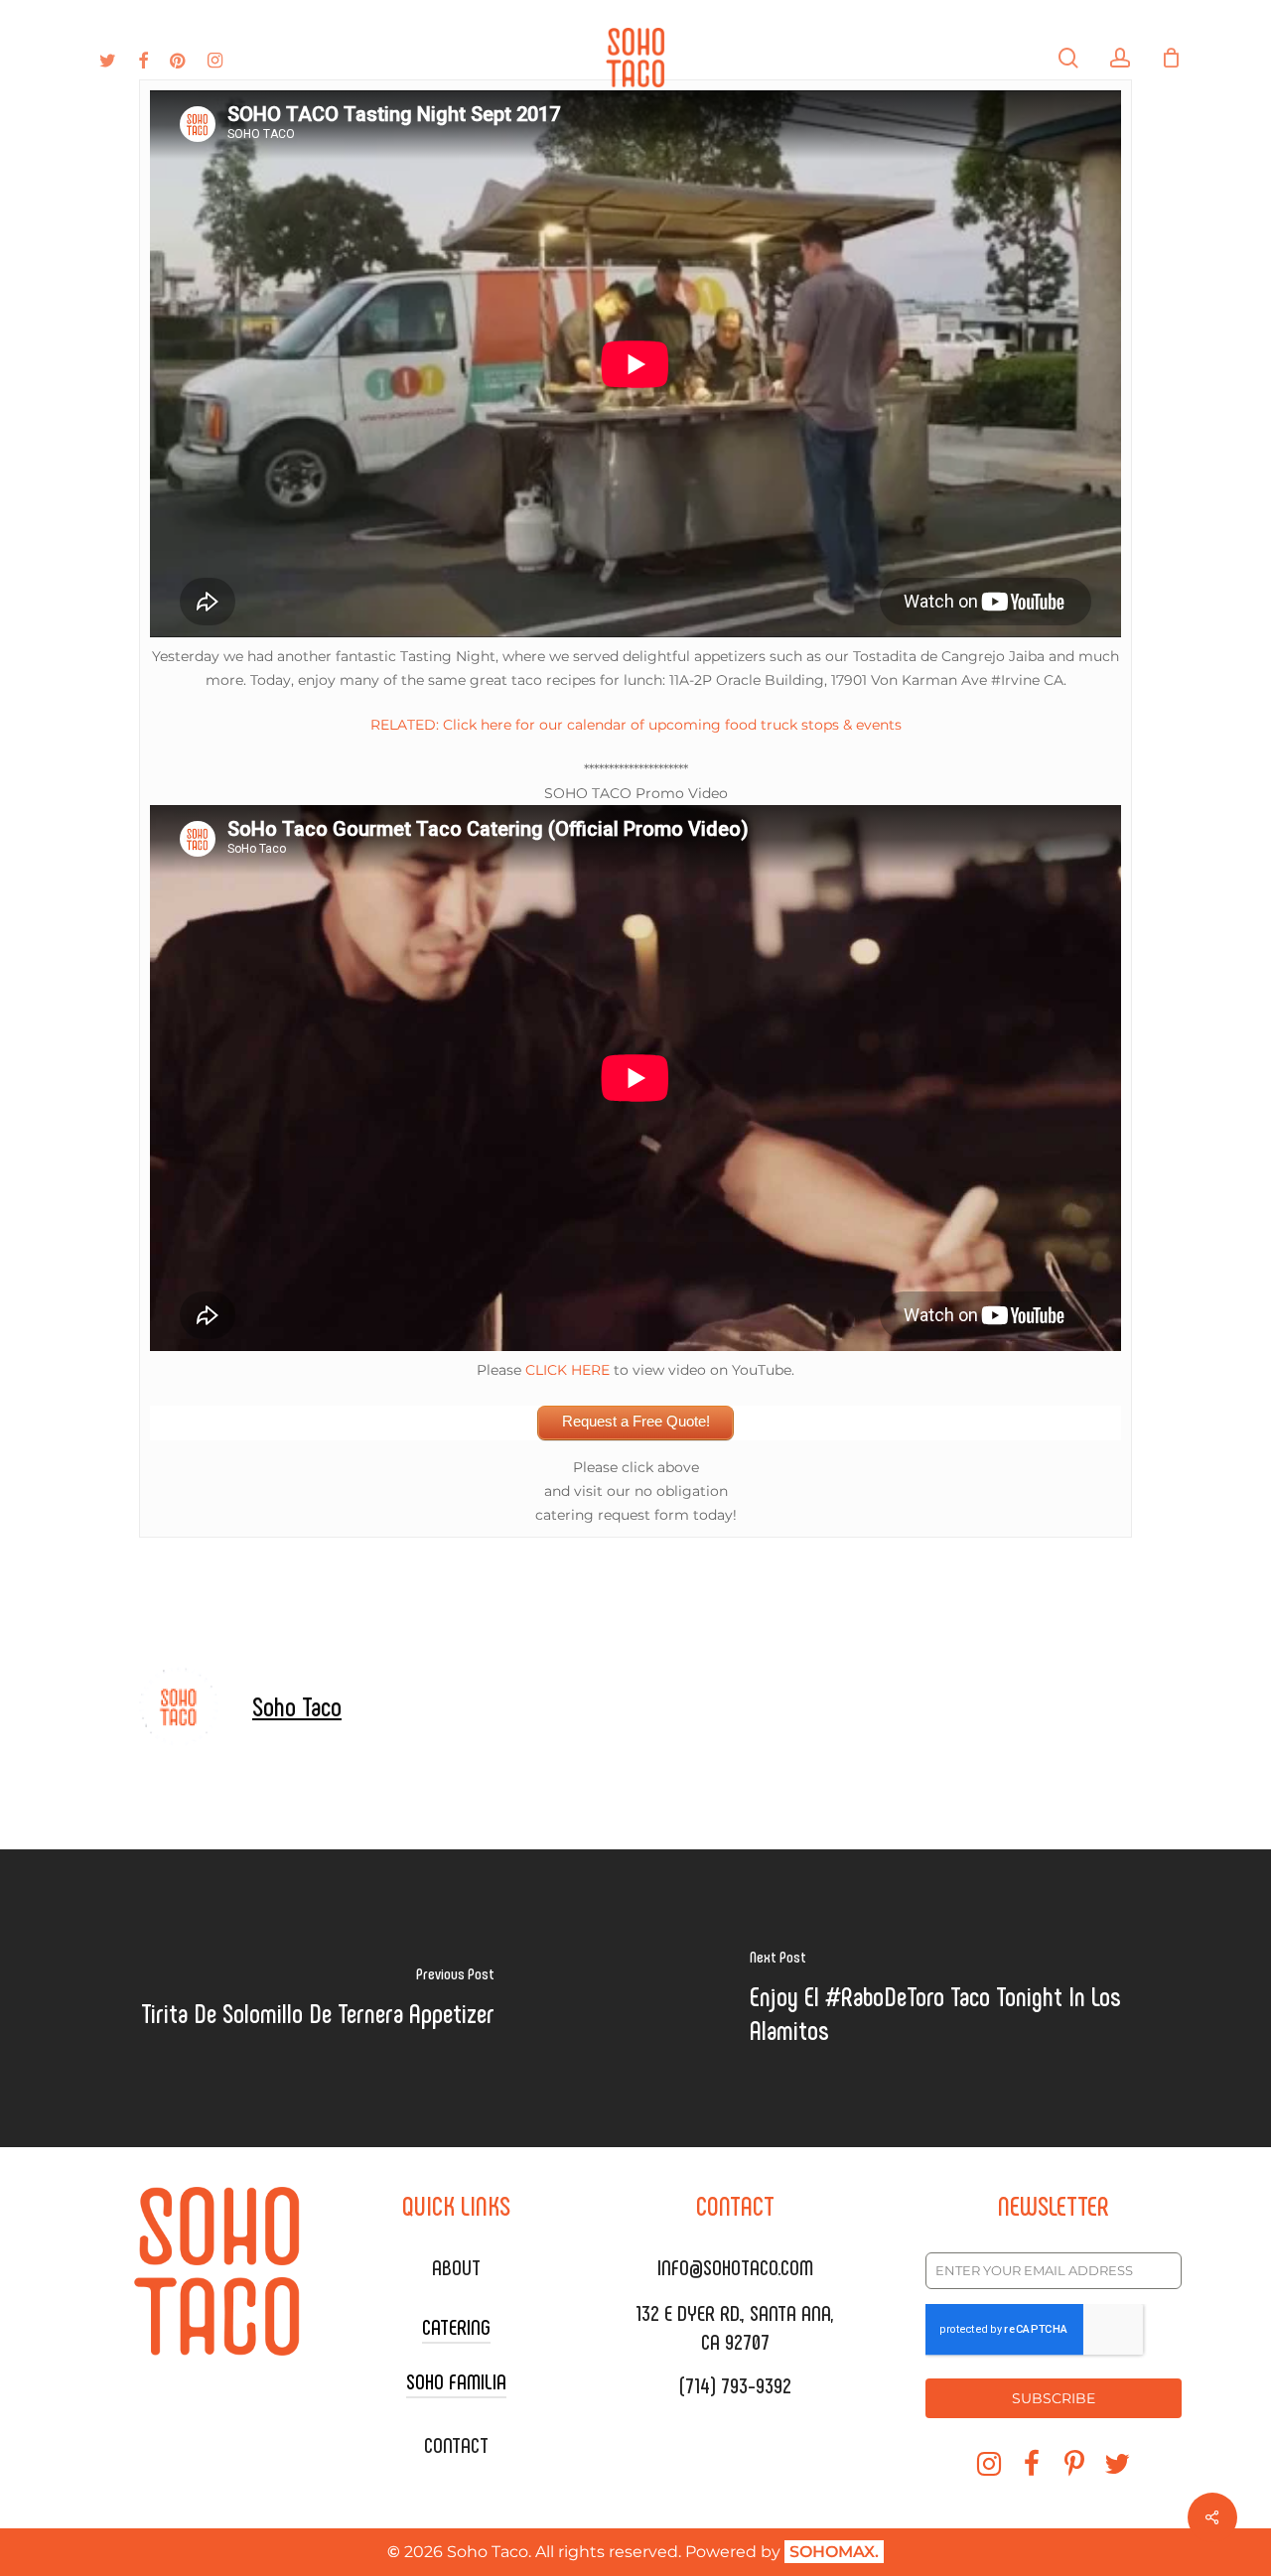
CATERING (456, 2326)
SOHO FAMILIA (456, 2380)
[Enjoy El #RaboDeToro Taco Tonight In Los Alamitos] (953, 1998)
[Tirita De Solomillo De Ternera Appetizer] (318, 1998)
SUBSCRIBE (1054, 2398)
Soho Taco (297, 1705)
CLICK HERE (567, 1370)
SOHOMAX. (834, 2552)
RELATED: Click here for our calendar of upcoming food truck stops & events (636, 725)
